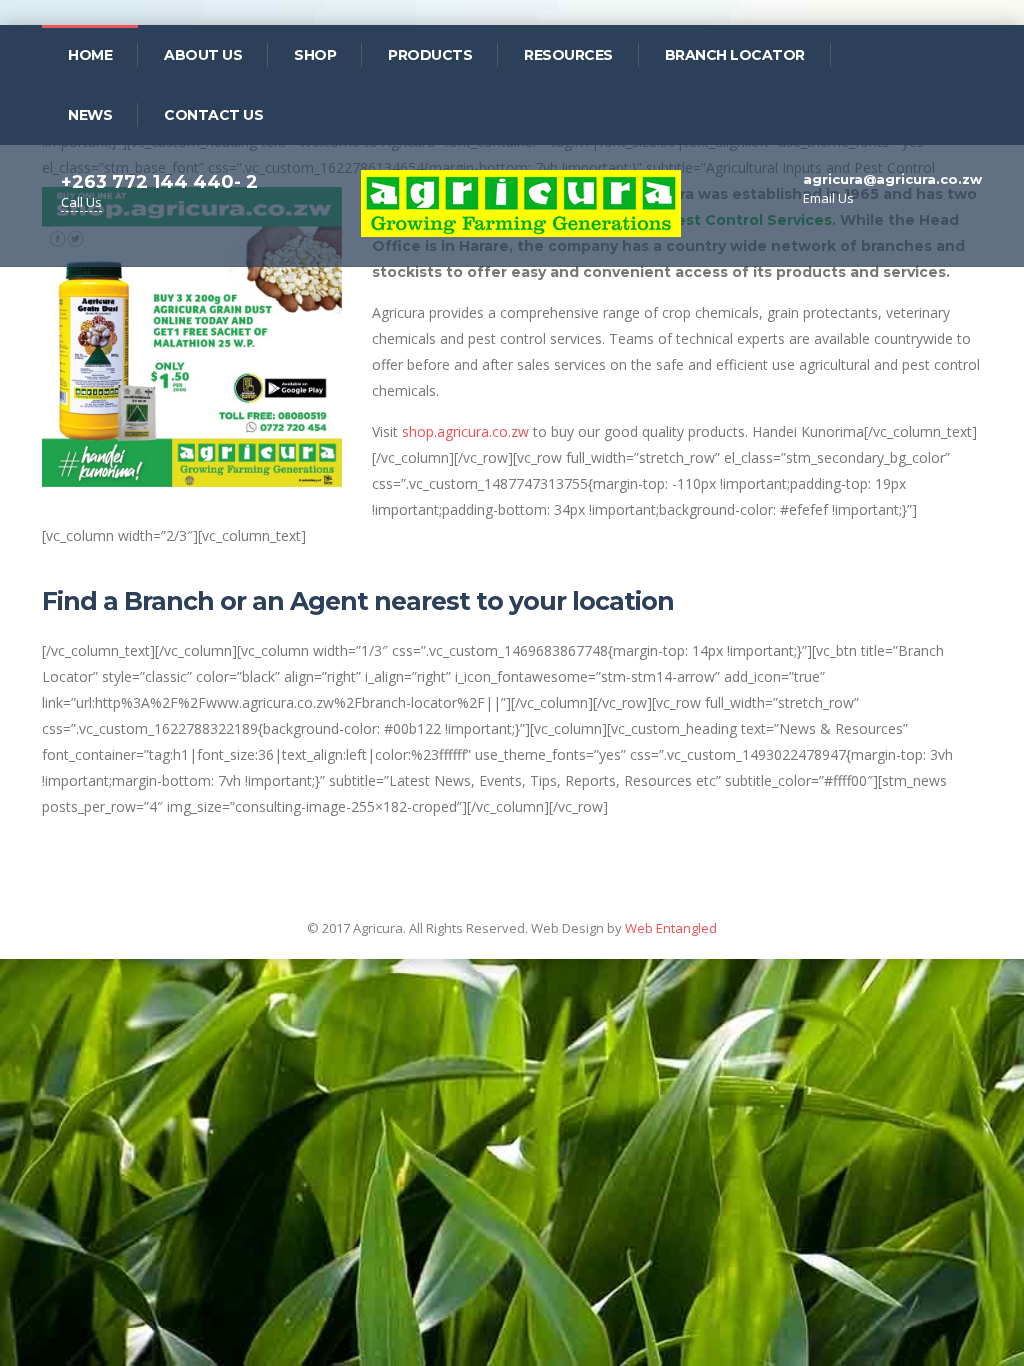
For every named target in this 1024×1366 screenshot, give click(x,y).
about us (203, 55)
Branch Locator (735, 55)
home (90, 55)
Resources (568, 55)
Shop (315, 55)
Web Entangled (671, 928)
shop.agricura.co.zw (465, 431)
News (90, 115)
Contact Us (213, 115)
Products (430, 55)
